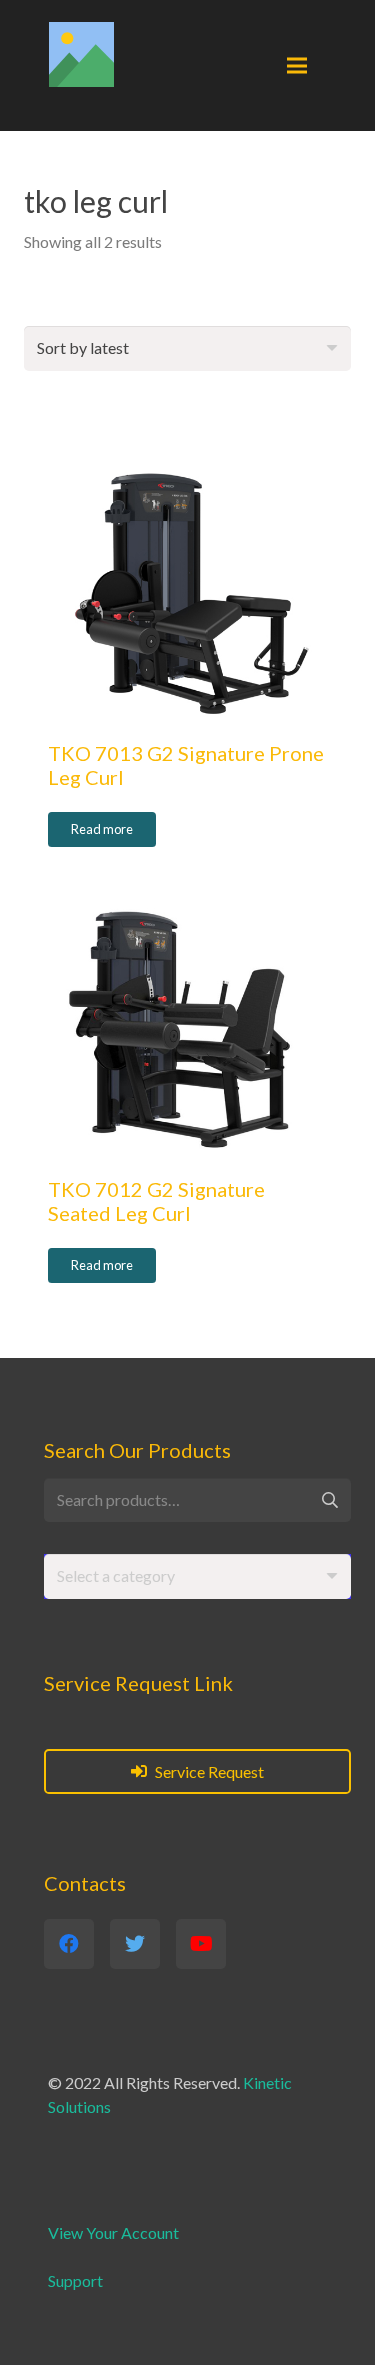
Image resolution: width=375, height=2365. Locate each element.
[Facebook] (69, 1944)
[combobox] (197, 1576)
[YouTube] (201, 1944)
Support (75, 2280)
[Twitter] (135, 1944)
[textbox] (116, 1575)
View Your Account (113, 2232)
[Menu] (297, 66)
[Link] (81, 54)
